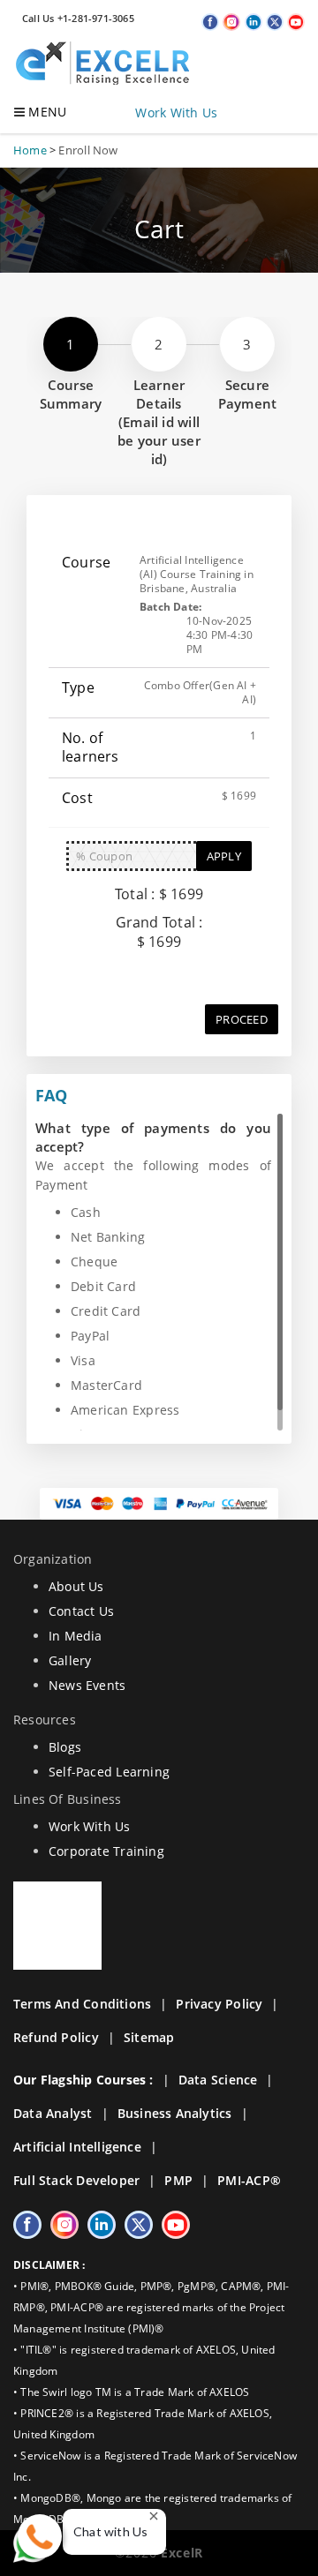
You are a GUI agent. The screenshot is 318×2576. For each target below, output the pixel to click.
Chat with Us (111, 2531)
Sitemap (149, 2037)
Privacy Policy (219, 2004)
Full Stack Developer (76, 2180)
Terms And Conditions (82, 2004)
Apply (224, 856)
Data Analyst (53, 2113)
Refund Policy (56, 2037)
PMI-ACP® (249, 2180)
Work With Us (176, 113)
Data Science (218, 2080)
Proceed (242, 1019)
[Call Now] (40, 2536)
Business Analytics (175, 2113)
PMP (178, 2180)
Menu (45, 112)
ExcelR (180, 2553)
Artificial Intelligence (77, 2147)
